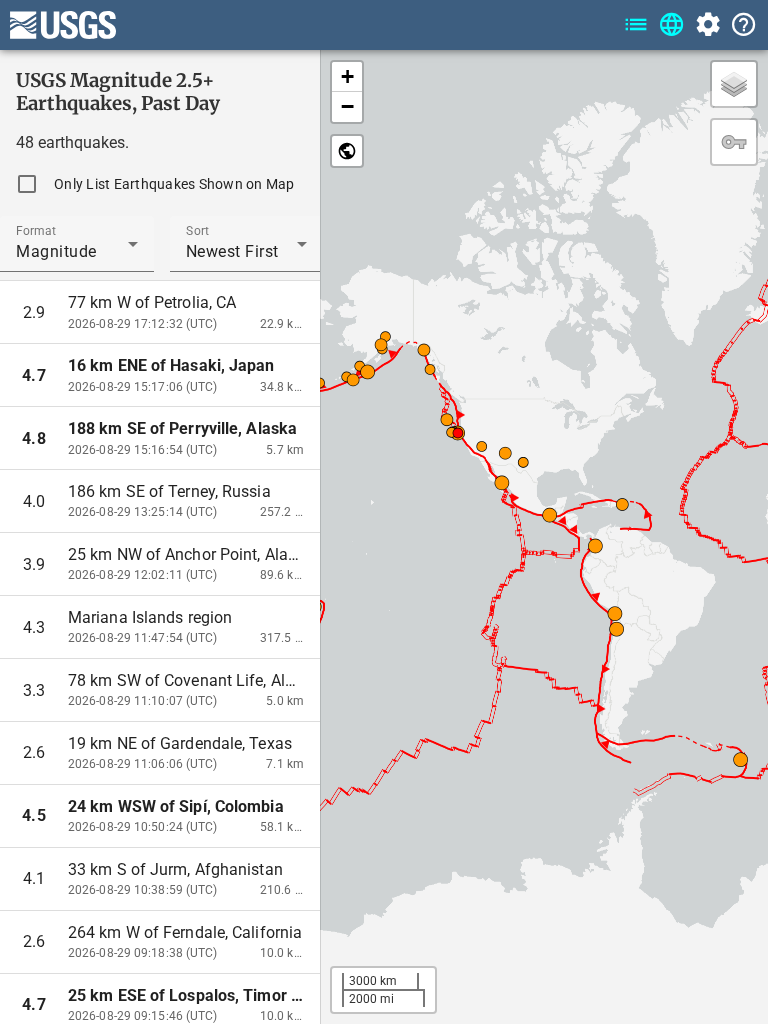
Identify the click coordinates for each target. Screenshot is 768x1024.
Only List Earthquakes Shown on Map (174, 184)
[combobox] (77, 252)
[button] (347, 77)
